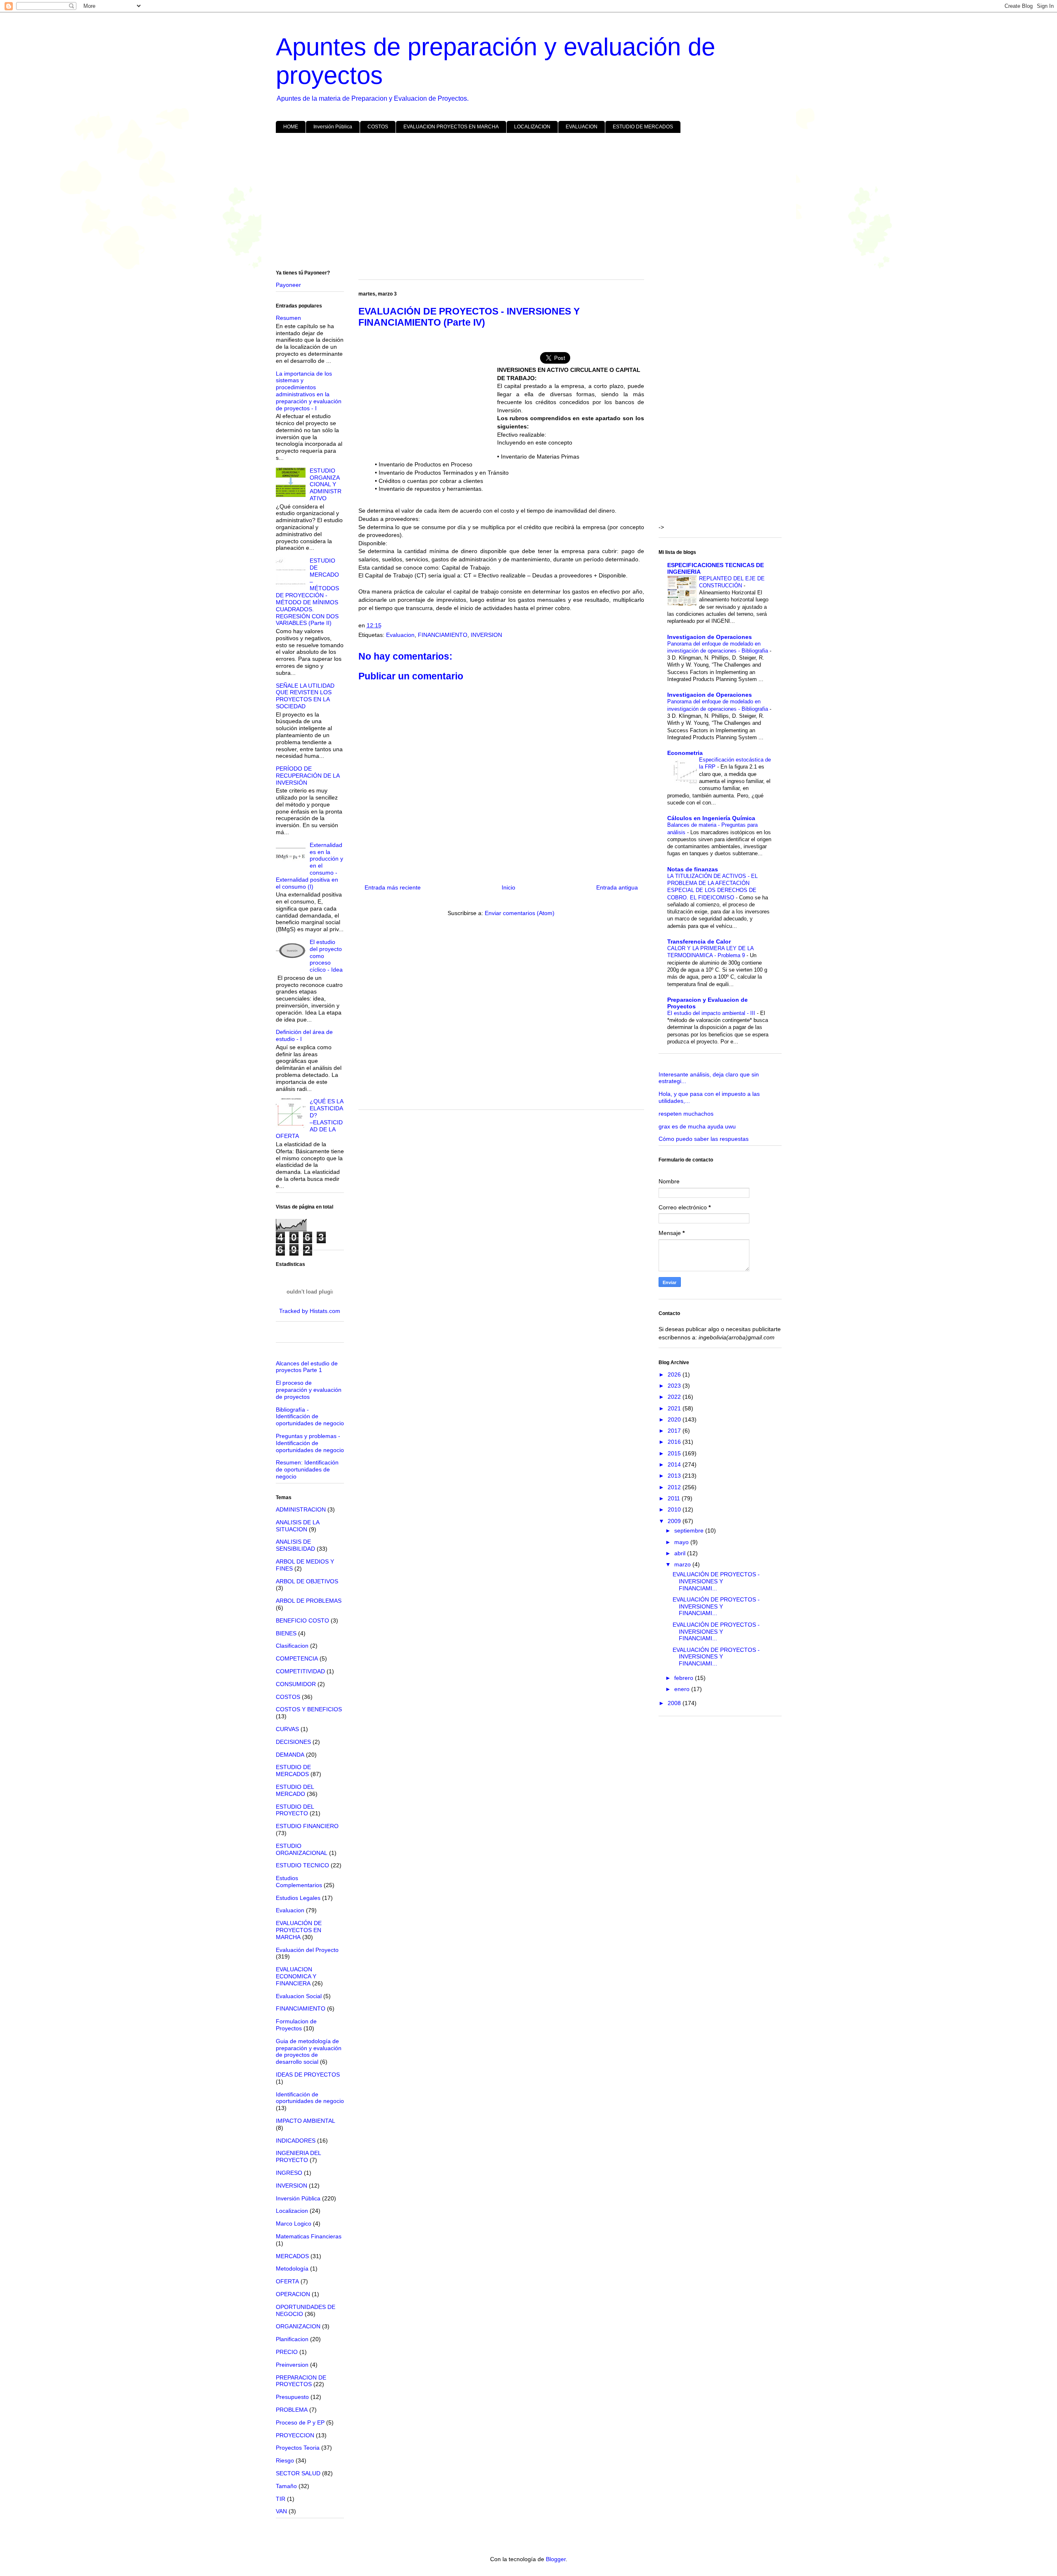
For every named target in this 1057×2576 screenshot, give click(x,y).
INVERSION (486, 635)
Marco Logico (294, 2224)
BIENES (286, 1633)
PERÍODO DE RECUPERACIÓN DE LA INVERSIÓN (308, 776)
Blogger (556, 2559)
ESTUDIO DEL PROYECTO (295, 1810)
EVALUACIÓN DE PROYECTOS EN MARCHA (299, 1930)
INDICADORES (296, 2141)
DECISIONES (293, 1742)
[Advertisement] (524, 203)
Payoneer (288, 285)
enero (683, 1689)
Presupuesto (292, 2397)
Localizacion (292, 2211)
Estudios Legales (298, 1898)
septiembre (690, 1530)
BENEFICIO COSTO (302, 1620)
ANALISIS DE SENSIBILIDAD (295, 1545)
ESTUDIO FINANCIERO (307, 1826)
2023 (675, 1386)
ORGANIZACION (298, 2326)
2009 (675, 1521)
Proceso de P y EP (300, 2422)
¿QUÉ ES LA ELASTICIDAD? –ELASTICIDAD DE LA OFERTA (310, 1119)
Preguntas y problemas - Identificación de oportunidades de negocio (310, 1443)
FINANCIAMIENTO (443, 635)
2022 (675, 1397)
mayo (682, 1542)
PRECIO (287, 2352)
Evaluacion (400, 635)
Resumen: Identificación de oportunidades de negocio (307, 1469)
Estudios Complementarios (299, 1882)
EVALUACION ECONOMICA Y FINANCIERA (296, 1976)
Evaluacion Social (299, 1996)
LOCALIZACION (532, 127)
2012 (675, 1487)
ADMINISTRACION (301, 1509)
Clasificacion (292, 1646)
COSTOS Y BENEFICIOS (309, 1709)
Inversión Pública (333, 127)
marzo (683, 1564)
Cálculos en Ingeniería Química (711, 818)
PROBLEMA (292, 2410)
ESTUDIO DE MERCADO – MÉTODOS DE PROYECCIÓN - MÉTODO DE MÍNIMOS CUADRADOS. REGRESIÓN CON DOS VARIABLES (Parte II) (308, 592)
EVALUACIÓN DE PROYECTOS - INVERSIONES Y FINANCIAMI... (716, 1581)
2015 (675, 1453)
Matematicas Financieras (309, 2236)
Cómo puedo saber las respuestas (704, 1139)
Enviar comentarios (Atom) (520, 913)
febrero (685, 1678)
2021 (675, 1408)
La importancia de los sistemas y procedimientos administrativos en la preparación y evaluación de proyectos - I (309, 391)
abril (681, 1553)
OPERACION (293, 2294)
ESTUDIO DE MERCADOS (643, 127)
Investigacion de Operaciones (710, 637)
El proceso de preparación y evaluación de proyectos (309, 1390)
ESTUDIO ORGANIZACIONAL (302, 1849)
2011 (675, 1498)
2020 (675, 1419)
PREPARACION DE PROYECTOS (301, 2381)
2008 (675, 1703)
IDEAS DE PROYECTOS (308, 2075)
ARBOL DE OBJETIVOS (307, 1581)
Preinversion (292, 2365)
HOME (291, 127)
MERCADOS (292, 2256)
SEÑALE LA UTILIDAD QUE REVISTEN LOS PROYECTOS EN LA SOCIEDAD (305, 696)
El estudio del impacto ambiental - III (712, 1013)
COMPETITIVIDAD (300, 1671)
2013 (675, 1476)
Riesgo (285, 2460)
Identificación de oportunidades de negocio (310, 2098)
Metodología (292, 2268)
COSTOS (378, 127)
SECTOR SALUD (298, 2473)
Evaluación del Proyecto (307, 1950)
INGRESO (289, 2173)
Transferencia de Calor (699, 941)
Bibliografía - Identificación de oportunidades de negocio (310, 1417)
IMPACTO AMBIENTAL (306, 2121)
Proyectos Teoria (298, 2448)
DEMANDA (290, 1755)
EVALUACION (582, 127)
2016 (675, 1442)
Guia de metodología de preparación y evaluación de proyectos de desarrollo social (309, 2051)
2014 (675, 1464)
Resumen (288, 318)
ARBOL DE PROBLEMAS (309, 1601)
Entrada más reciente (393, 887)
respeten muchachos (686, 1114)
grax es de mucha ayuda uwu (697, 1126)
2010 (675, 1509)
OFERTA (287, 2281)
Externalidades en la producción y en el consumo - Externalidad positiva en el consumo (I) (310, 866)
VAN (281, 2511)
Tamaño (286, 2486)
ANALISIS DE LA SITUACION (297, 1526)
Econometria (685, 753)
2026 (675, 1374)
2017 (675, 1431)
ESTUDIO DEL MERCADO (295, 1790)
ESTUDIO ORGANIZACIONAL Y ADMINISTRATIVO (326, 484)
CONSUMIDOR (296, 1684)
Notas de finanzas (693, 869)
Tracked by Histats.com (310, 1311)
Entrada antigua (617, 887)
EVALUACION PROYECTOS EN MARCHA (451, 127)
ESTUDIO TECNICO (302, 1865)
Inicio (508, 887)
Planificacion (292, 2339)
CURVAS (287, 1729)
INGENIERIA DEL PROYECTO (298, 2156)
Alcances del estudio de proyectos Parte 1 (307, 1367)
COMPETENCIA (297, 1658)
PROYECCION (295, 2435)
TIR (281, 2499)
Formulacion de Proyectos (296, 2025)
